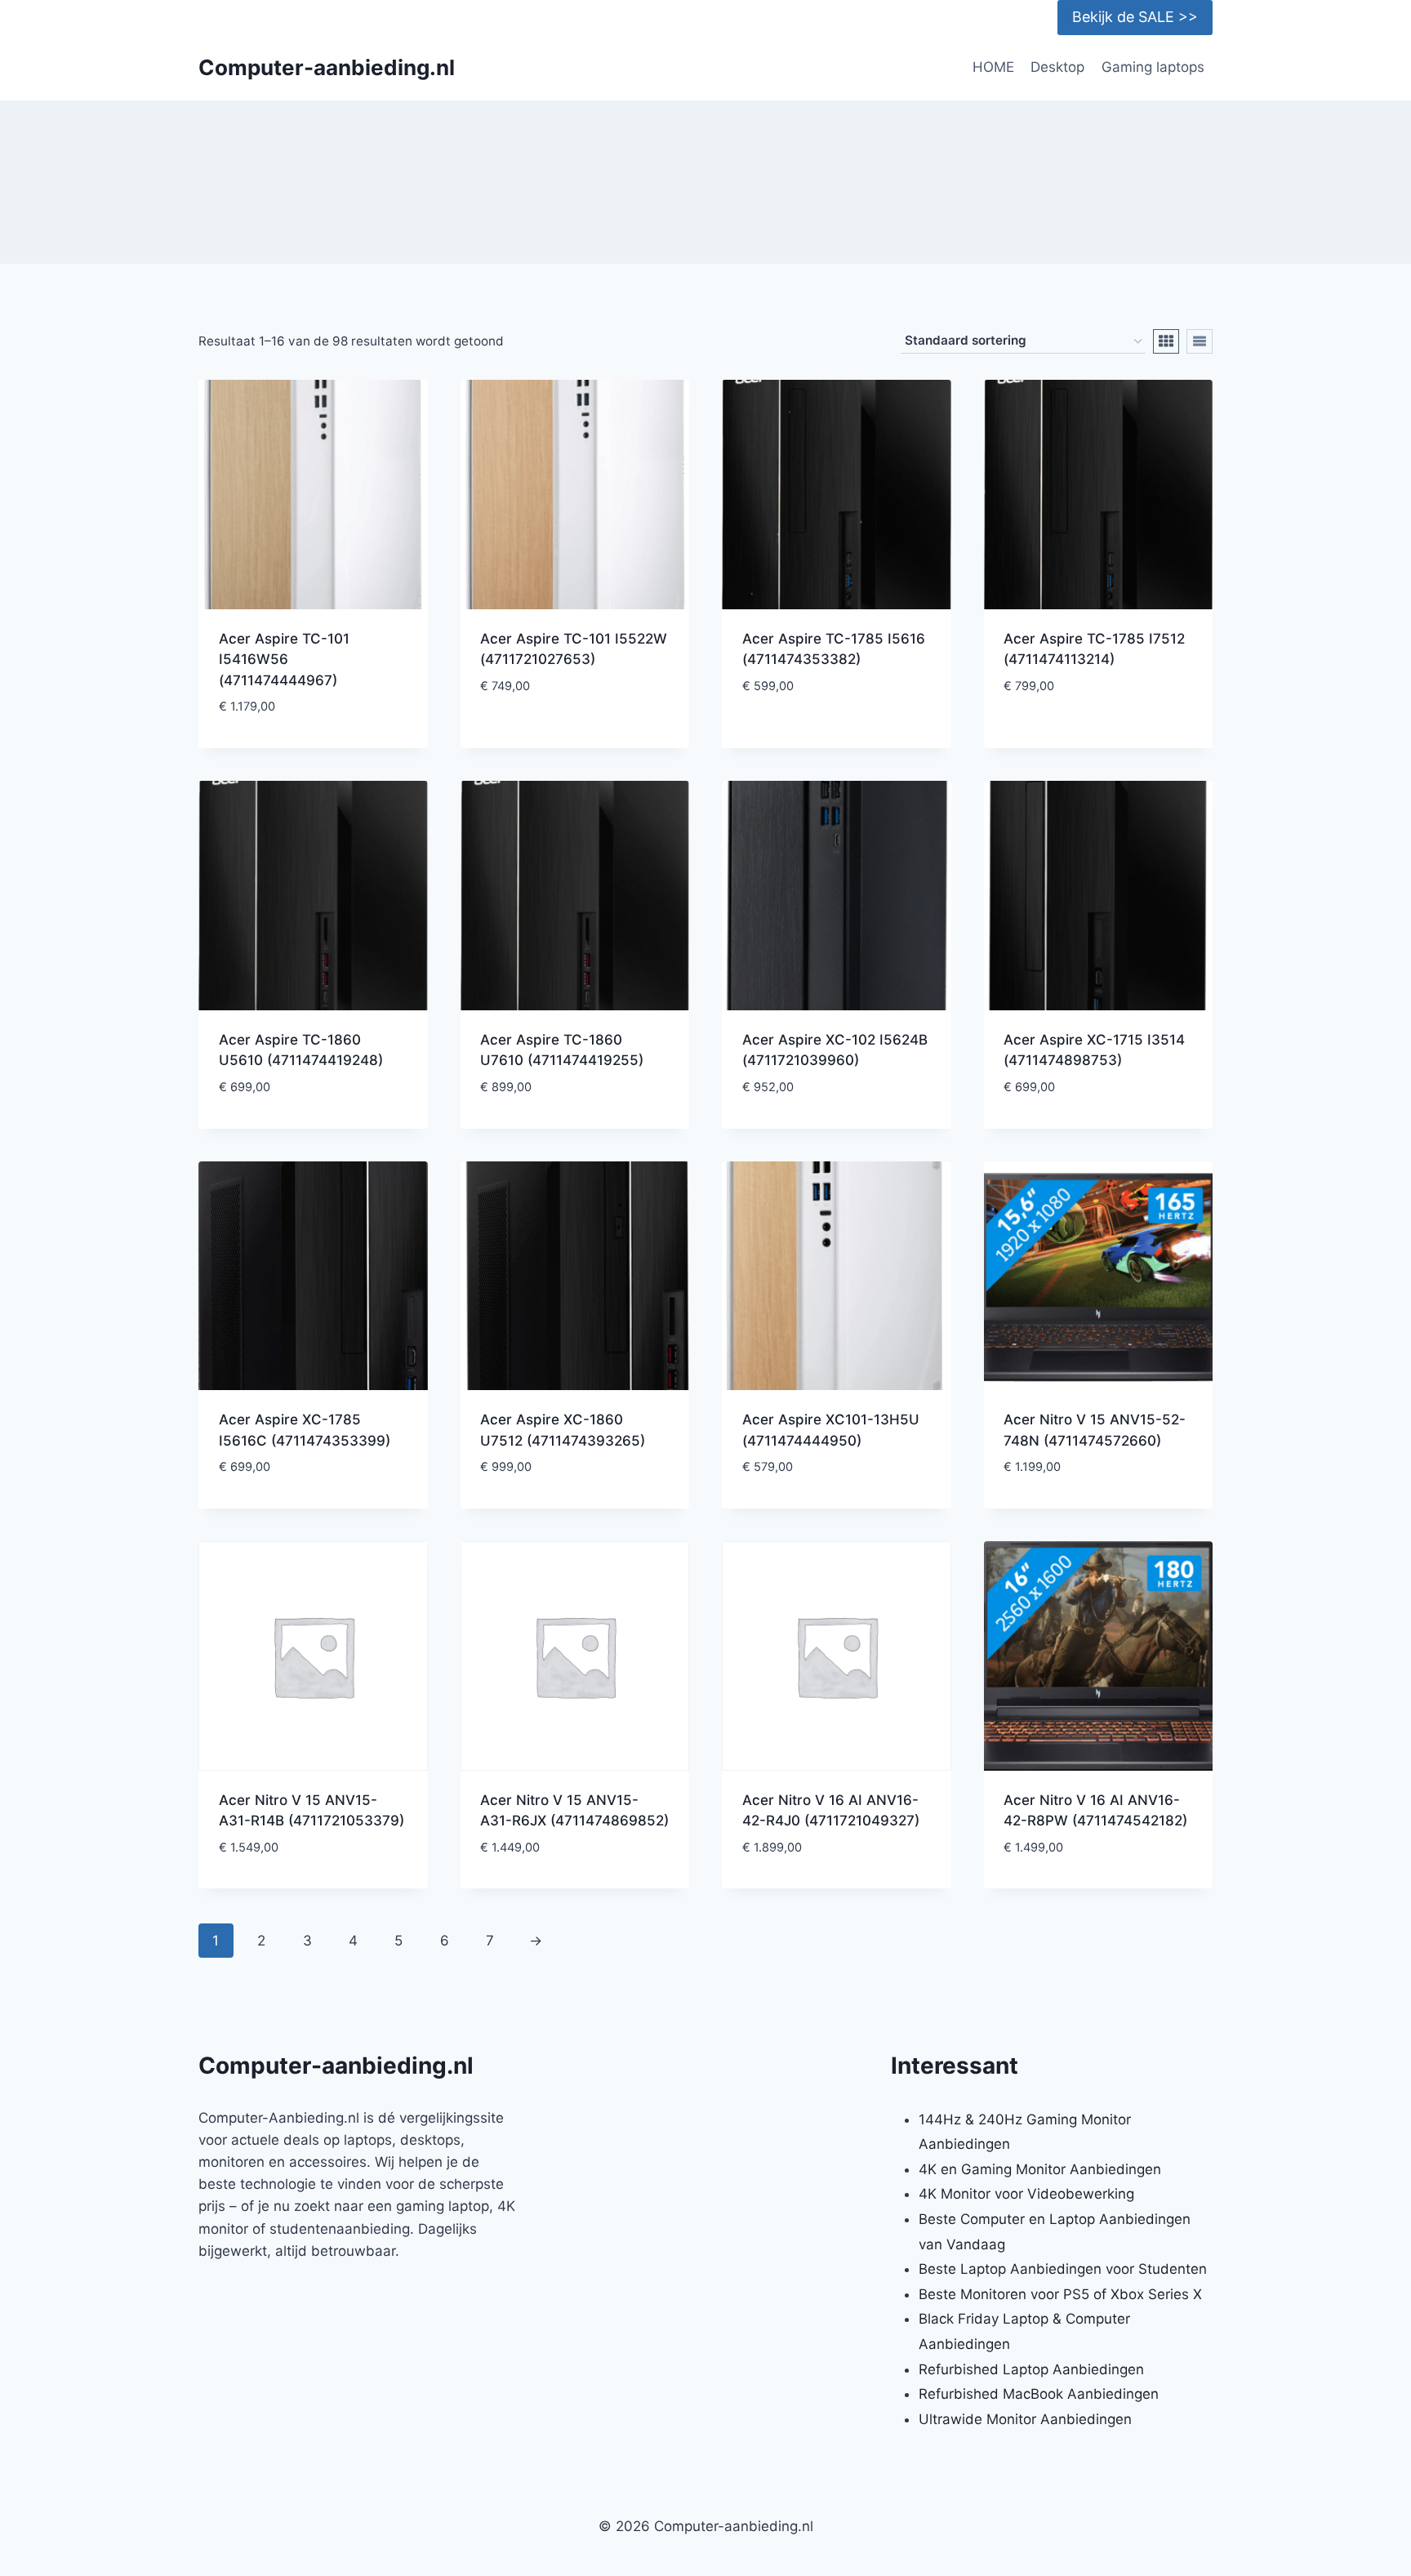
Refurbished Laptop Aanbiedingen (1031, 2369)
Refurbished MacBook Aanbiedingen (1039, 2394)
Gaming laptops (1153, 67)
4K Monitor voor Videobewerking (1026, 2194)
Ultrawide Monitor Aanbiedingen (1025, 2419)
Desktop (1057, 67)
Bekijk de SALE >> (1135, 17)
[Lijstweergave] (1200, 341)
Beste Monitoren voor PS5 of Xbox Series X (1060, 2294)
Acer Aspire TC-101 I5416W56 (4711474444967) (284, 660)
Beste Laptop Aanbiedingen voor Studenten (1063, 2269)
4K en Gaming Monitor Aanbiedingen (1040, 2169)
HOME (993, 67)
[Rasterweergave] (1166, 341)
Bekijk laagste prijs (575, 735)
